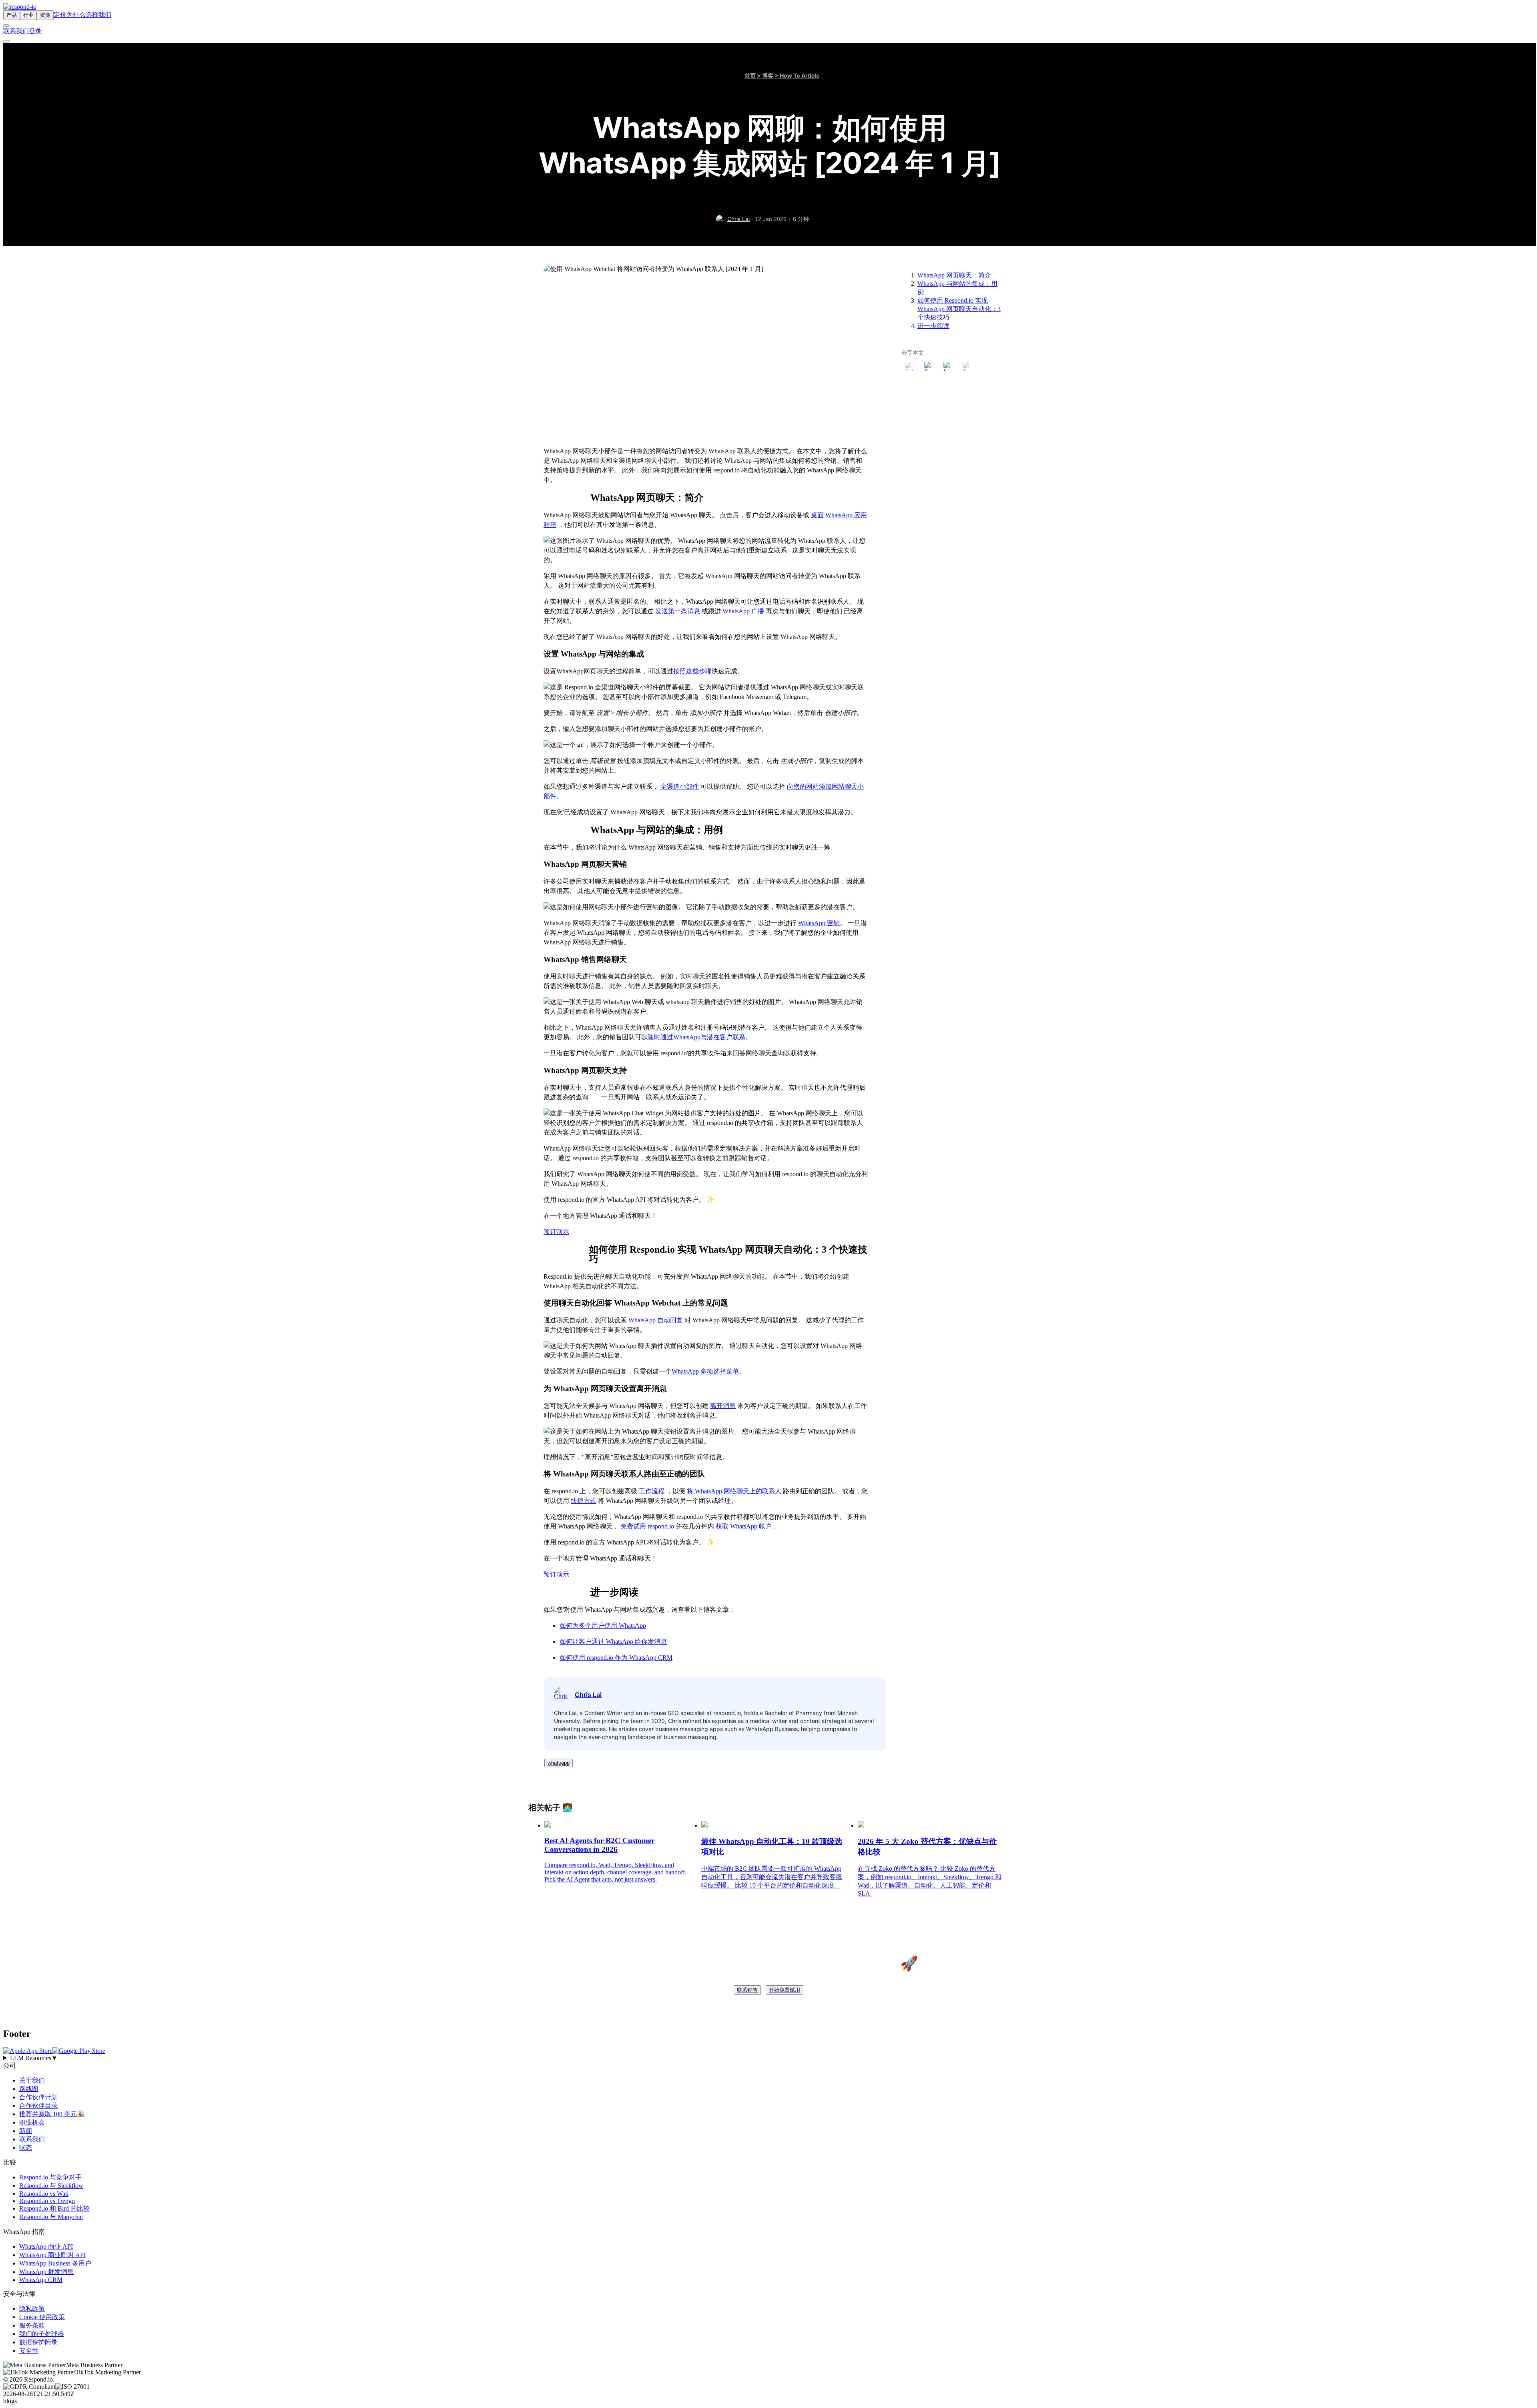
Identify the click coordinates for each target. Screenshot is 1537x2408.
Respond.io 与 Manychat (51, 2217)
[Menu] (6, 41)
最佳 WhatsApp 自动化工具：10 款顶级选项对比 (772, 1847)
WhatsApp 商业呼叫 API (52, 2255)
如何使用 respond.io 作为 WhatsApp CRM (616, 1658)
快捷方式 (584, 1501)
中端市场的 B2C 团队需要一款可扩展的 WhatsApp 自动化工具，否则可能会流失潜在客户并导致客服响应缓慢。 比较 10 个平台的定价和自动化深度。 (772, 1877)
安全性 (29, 2351)
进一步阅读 (933, 326)
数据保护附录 (38, 2342)
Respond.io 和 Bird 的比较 (54, 2208)
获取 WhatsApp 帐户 (744, 1526)
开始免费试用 (785, 1990)
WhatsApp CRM (41, 2280)
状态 (26, 2148)
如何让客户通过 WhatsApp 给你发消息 (613, 1642)
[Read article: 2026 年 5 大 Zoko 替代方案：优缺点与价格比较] (861, 1825)
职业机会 (32, 2122)
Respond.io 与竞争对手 (50, 2177)
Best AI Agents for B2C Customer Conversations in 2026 (599, 1845)
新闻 (26, 2131)
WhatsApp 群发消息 (46, 2272)
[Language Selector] (6, 26)
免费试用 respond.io (647, 1526)
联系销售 (747, 1990)
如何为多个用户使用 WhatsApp (603, 1626)
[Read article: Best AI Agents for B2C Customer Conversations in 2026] (548, 1825)
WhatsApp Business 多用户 (55, 2263)
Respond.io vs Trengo (47, 2201)
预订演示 (556, 1232)
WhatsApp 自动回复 (656, 1320)
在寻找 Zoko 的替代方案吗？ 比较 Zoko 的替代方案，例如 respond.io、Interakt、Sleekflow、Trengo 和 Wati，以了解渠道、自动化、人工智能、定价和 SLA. (930, 1881)
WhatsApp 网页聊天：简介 (954, 275)
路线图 (29, 2089)
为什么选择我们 (89, 15)
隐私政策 (32, 2309)
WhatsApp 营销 (819, 923)
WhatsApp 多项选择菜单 (705, 1371)
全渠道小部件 (680, 786)
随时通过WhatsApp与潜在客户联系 (696, 1037)
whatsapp (559, 1763)
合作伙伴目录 (38, 2106)
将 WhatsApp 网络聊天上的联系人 (734, 1491)
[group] (768, 2058)
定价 (60, 15)
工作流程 (652, 1491)
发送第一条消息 (678, 611)
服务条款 (32, 2325)
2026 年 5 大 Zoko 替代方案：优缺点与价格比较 (927, 1847)
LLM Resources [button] (34, 2058)
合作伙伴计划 (38, 2097)
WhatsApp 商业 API (46, 2246)
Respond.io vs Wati (44, 2194)
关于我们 (32, 2080)
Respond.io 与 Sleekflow (51, 2186)
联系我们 (16, 31)
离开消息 (723, 1406)
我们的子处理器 (42, 2334)
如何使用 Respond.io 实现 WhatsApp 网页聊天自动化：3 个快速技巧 (959, 309)
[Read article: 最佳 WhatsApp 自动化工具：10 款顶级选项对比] (704, 1825)
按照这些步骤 (692, 671)
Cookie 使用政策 (42, 2317)
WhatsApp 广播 (743, 611)
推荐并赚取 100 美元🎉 (52, 2114)
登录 (35, 31)
